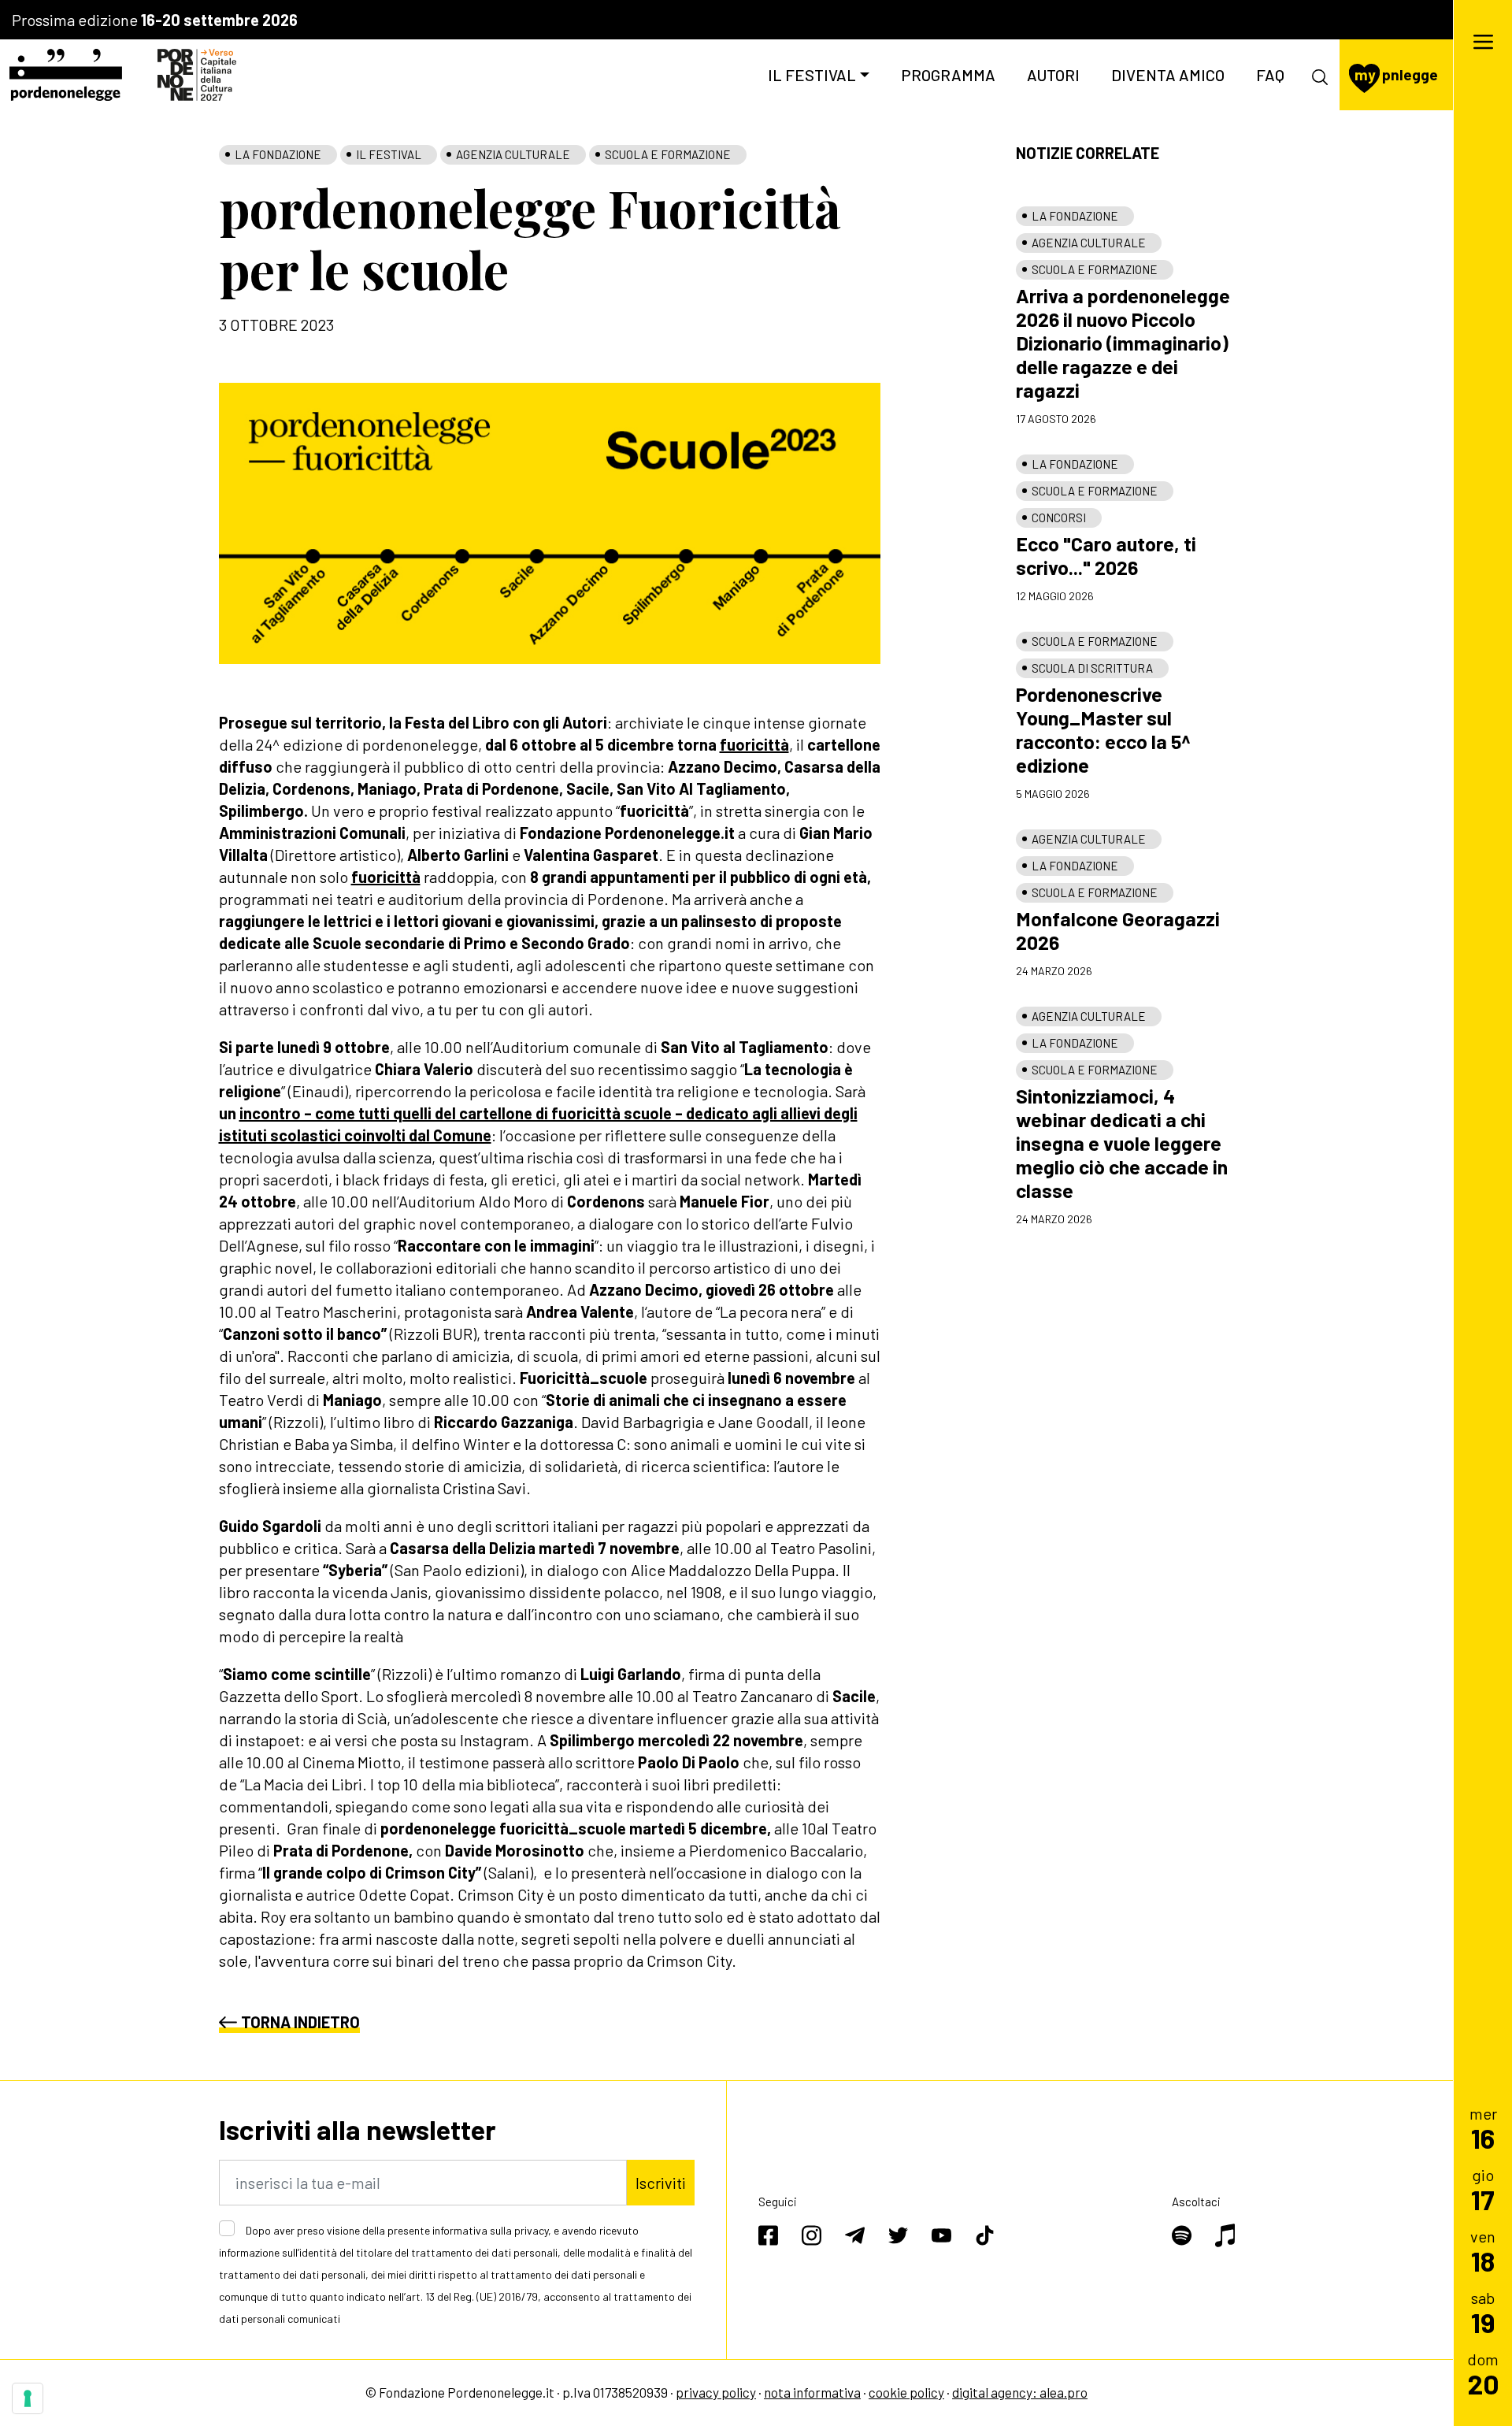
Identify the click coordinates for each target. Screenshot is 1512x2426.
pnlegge (1396, 74)
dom (1483, 2374)
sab (1483, 2312)
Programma (948, 75)
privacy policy (716, 2392)
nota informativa (812, 2392)
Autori (1053, 75)
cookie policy (906, 2392)
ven (1483, 2251)
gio (1483, 2189)
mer (1483, 2128)
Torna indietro (300, 2022)
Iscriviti (661, 2183)
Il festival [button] (812, 75)
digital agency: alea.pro (1020, 2392)
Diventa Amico (1168, 75)
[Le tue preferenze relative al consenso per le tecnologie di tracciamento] (28, 2398)
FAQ (1270, 75)
